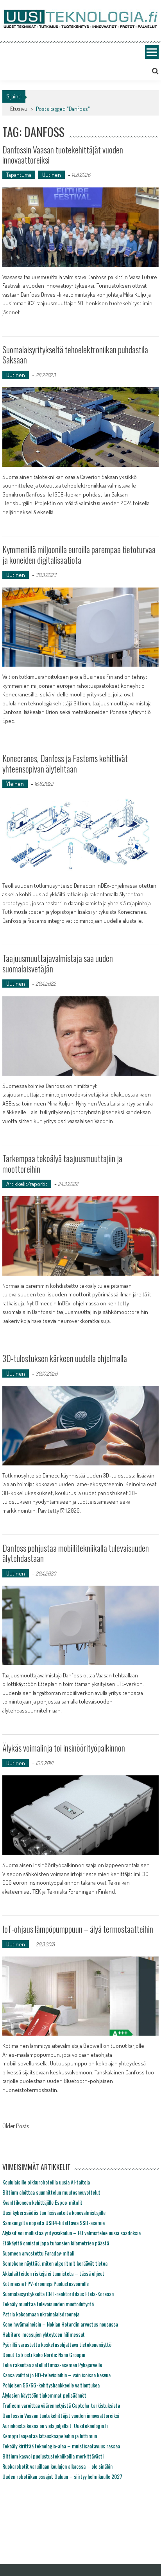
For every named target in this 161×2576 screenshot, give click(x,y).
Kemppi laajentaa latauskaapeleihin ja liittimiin (50, 2436)
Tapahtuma (19, 175)
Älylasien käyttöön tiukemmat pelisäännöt (44, 2395)
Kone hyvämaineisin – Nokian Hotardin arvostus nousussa (60, 2324)
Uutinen (52, 175)
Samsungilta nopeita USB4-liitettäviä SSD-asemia (54, 2223)
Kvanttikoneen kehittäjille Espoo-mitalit (42, 2202)
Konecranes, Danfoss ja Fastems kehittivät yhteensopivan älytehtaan (65, 763)
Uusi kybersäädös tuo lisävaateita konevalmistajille (54, 2212)
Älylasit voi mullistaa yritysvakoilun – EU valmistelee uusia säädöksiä (72, 2233)
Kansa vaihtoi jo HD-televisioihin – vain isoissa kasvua (56, 2375)
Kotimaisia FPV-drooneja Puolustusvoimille (46, 2283)
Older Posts (16, 2127)
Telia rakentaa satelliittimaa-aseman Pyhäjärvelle (52, 2365)
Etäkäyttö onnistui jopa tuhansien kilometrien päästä (56, 2243)
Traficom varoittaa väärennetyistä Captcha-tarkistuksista (61, 2405)
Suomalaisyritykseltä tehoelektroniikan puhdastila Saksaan (75, 354)
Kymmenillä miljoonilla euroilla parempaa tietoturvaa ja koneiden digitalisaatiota (79, 554)
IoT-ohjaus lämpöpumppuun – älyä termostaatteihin (78, 1929)
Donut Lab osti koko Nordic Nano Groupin (44, 2354)
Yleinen (15, 784)
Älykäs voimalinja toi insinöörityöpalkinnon (64, 1748)
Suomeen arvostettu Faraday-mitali (38, 2253)
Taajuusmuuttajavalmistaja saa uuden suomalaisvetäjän (58, 963)
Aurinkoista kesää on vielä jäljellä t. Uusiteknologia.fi (55, 2426)
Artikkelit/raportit (27, 1184)
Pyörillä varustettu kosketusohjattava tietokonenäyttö (57, 2344)
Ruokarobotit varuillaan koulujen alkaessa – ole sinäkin (57, 2466)
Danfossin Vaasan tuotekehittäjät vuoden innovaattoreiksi (63, 155)
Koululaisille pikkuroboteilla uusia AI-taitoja (46, 2182)
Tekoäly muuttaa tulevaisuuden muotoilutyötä (48, 2304)
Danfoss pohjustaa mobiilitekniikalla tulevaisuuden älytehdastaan (76, 1553)
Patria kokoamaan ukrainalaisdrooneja (41, 2314)
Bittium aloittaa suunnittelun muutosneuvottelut (51, 2192)
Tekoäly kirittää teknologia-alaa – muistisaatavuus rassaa (61, 2446)
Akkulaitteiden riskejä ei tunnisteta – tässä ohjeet (53, 2273)
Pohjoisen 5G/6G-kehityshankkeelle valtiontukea (51, 2385)
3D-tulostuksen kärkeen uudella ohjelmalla (65, 1358)
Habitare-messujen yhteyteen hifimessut (44, 2334)
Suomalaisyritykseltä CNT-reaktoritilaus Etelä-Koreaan (58, 2294)
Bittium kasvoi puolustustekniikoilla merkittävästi (53, 2456)
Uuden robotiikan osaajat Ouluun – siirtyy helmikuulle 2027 (62, 2476)
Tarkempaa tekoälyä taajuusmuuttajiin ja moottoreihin (62, 1163)
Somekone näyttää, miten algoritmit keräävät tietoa (55, 2263)
